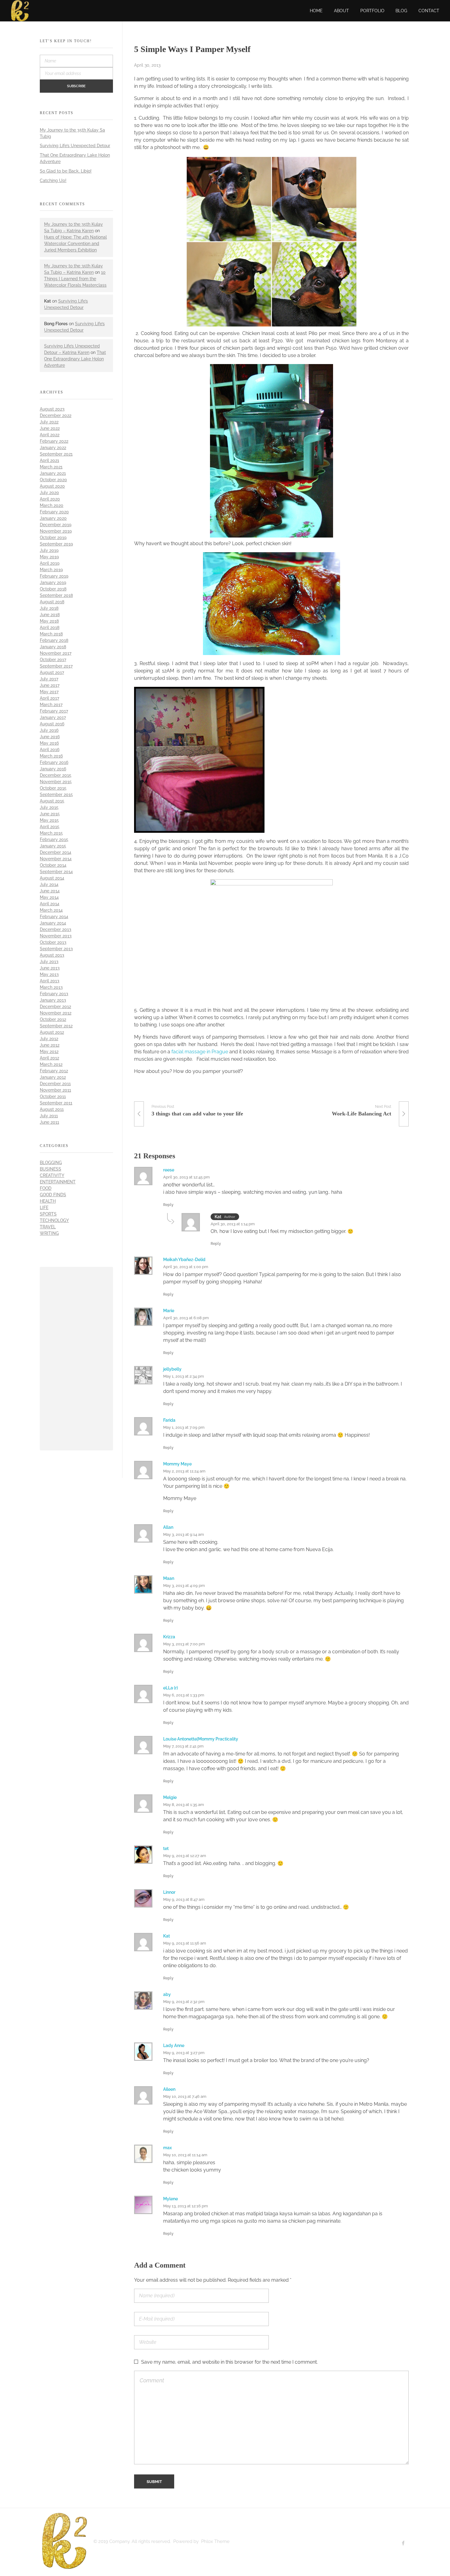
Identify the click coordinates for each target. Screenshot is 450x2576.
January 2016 (53, 769)
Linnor (169, 1892)
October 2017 (53, 660)
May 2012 (49, 1052)
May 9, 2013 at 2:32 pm (184, 2002)
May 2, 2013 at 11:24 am (184, 1471)
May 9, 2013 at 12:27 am (185, 1856)
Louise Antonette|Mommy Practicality (201, 1739)
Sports (48, 1214)
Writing (49, 1233)
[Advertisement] (78, 1360)
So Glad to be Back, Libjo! (66, 171)
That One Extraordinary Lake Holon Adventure (75, 359)
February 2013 (54, 994)
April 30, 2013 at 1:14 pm (233, 1224)
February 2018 (54, 640)
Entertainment (58, 1182)
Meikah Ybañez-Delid (184, 1260)
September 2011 (56, 1103)
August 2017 (52, 672)
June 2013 (50, 968)
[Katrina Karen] (64, 2541)
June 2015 (50, 814)
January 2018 (53, 647)
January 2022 (53, 448)
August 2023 (52, 409)
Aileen (169, 2089)
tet (166, 1848)
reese (169, 1170)
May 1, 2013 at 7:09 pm (184, 1427)
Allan (168, 1527)
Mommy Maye (177, 1464)
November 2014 (56, 859)
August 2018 (52, 602)
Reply (168, 1205)
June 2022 (50, 428)
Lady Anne (174, 2046)
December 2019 (56, 525)
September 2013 (56, 949)
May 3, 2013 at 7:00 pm (184, 1644)
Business (51, 1169)
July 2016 (49, 730)
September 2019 (56, 544)
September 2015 (56, 795)
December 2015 (56, 775)
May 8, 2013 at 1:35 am (184, 1805)
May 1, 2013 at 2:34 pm (184, 1376)
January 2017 (53, 717)
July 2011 (49, 1116)
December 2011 (55, 1084)
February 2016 (54, 762)
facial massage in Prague (200, 1052)
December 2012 (55, 1007)
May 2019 (49, 557)
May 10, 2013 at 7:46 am (185, 2096)
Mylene (171, 2199)
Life (44, 1208)
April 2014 (50, 904)
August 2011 (52, 1109)
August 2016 (52, 724)
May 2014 (49, 897)
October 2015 (53, 788)
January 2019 (53, 583)
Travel (48, 1227)
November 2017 (56, 653)
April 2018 (50, 627)
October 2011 (53, 1096)
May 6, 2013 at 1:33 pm (184, 1695)
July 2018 (49, 608)
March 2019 (51, 570)
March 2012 (51, 1064)
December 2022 (56, 415)
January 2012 (53, 1077)
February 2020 (54, 512)
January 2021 (53, 473)
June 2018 (50, 615)
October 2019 (53, 538)
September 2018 (56, 595)
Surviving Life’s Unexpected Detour (75, 146)
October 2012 (53, 1019)
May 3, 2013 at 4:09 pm (184, 1586)
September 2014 (56, 872)
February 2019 (54, 576)
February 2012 (54, 1071)
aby (167, 1994)
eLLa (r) (171, 1688)
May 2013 (49, 974)
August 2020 (52, 486)
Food (46, 1188)
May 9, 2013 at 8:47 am (184, 1899)
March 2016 (51, 756)
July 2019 (49, 550)
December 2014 (56, 852)
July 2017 (49, 679)
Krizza (169, 1637)
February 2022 (54, 441)
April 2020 (50, 499)
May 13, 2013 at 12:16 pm (186, 2206)
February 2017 (54, 711)
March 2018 (51, 634)
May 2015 (49, 820)
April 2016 (50, 750)
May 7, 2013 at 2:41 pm (183, 1746)
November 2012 (56, 1013)
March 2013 (51, 987)
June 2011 (49, 1122)
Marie (169, 1311)
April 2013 (50, 981)
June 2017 (50, 685)
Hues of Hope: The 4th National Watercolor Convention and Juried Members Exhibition (75, 244)
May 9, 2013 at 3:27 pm (184, 2053)
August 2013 (52, 955)
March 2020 (52, 505)
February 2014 (54, 917)
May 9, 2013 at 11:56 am (185, 1943)
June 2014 (50, 891)
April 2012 (49, 1058)
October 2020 (53, 480)
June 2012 (50, 1045)
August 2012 (52, 1032)
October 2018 (53, 589)
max (167, 2148)
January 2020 (53, 518)
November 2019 (56, 531)
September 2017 (56, 666)
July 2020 (49, 493)
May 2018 (49, 621)
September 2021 (56, 454)
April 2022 (50, 435)
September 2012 (56, 1026)
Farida (169, 1420)
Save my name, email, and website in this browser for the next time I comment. (229, 2362)
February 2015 (54, 839)
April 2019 (50, 563)
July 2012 (49, 1039)
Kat (167, 1936)
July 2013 (49, 962)
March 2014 (51, 910)
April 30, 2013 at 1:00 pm (186, 1267)
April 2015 (50, 827)
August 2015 (52, 801)
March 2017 (51, 705)
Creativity (52, 1175)
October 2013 (53, 942)
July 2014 (49, 884)
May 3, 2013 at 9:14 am (184, 1534)
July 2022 (49, 422)
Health (48, 1201)
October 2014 (53, 865)
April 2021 (49, 460)
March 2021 (51, 467)
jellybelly (172, 1369)
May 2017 (49, 692)
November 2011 (55, 1090)
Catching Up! (53, 181)
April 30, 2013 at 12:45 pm (186, 1177)
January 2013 (53, 1000)
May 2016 (49, 743)
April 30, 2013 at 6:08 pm (186, 1318)
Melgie (170, 1797)
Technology (54, 1220)
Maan (169, 1578)
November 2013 (56, 936)
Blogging (51, 1163)
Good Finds (53, 1195)
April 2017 (49, 698)
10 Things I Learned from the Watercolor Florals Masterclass (75, 279)
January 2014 (53, 923)
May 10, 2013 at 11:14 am (185, 2155)
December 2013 (56, 929)
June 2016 (50, 737)
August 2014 (52, 878)
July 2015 (49, 807)
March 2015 (51, 833)
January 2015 (53, 846)
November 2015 (56, 782)
